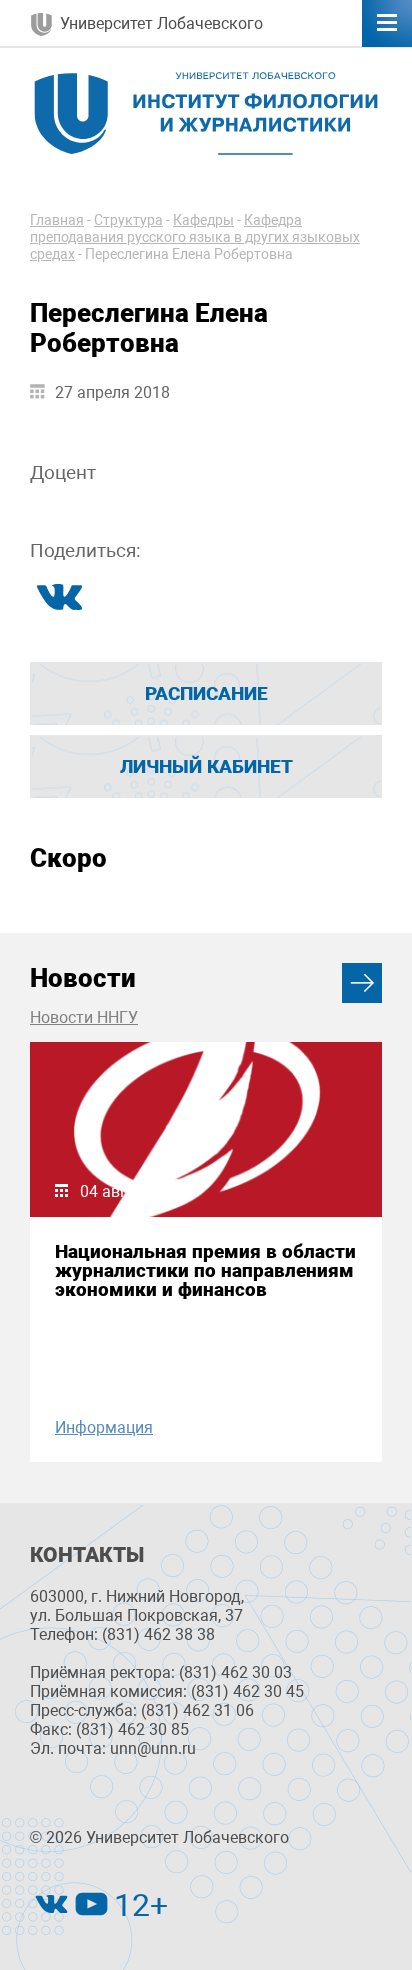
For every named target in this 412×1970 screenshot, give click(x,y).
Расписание (206, 693)
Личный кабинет (206, 766)
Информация (104, 1427)
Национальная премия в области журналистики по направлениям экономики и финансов (205, 1271)
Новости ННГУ (84, 1017)
